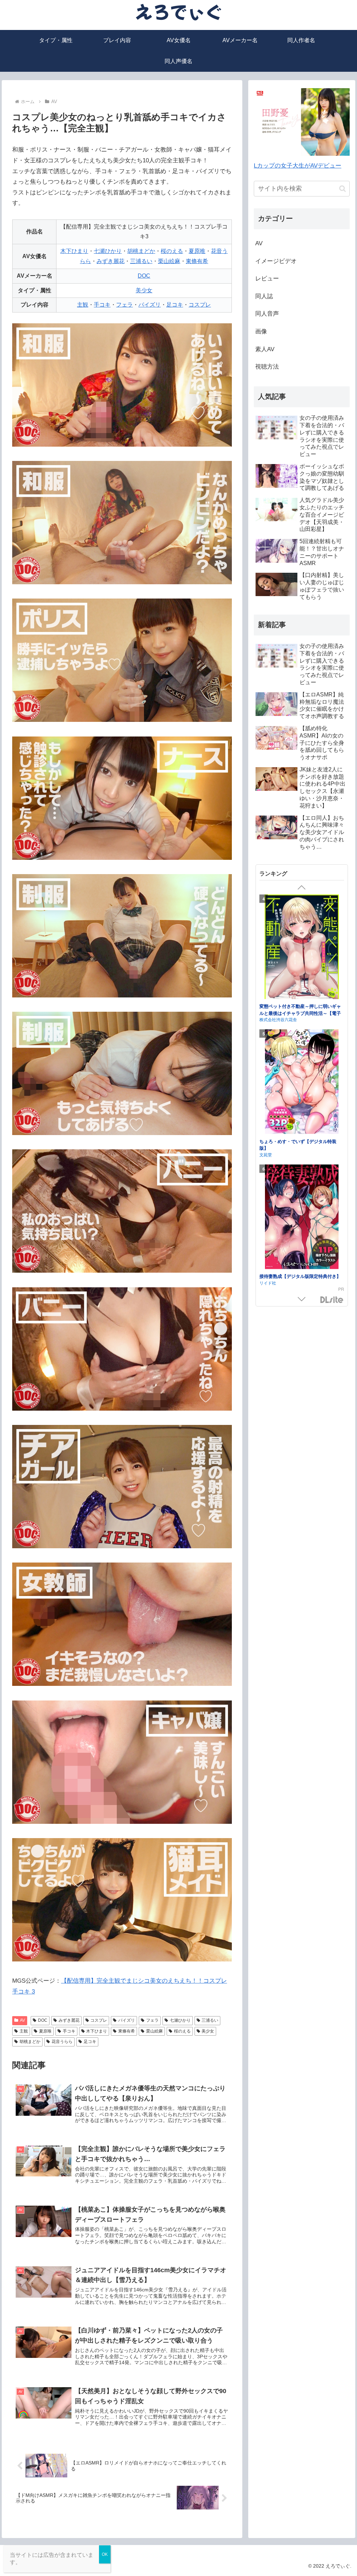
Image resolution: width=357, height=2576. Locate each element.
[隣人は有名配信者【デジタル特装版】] (302, 1204)
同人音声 (267, 314)
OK (105, 2554)
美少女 (144, 290)
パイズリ (150, 305)
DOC (144, 276)
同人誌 (264, 296)
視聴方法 (267, 367)
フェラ (124, 305)
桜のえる (172, 251)
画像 (261, 331)
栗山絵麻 (169, 261)
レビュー (267, 279)
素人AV (265, 349)
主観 (83, 305)
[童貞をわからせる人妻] (302, 1076)
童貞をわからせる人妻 (282, 1134)
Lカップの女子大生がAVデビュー (298, 166)
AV (22, 2020)
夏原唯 (197, 251)
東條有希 (197, 261)
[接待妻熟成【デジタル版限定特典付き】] (302, 948)
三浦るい (141, 261)
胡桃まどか (141, 251)
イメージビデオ (276, 261)
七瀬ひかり (108, 251)
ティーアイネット (276, 1140)
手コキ (102, 305)
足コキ (175, 305)
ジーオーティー (274, 1269)
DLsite (332, 1300)
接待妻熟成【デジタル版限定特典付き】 (300, 1006)
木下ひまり (74, 251)
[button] (343, 189)
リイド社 (268, 1012)
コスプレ (200, 305)
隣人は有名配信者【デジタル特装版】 (298, 1262)
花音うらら (62, 2042)
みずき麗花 (111, 261)
